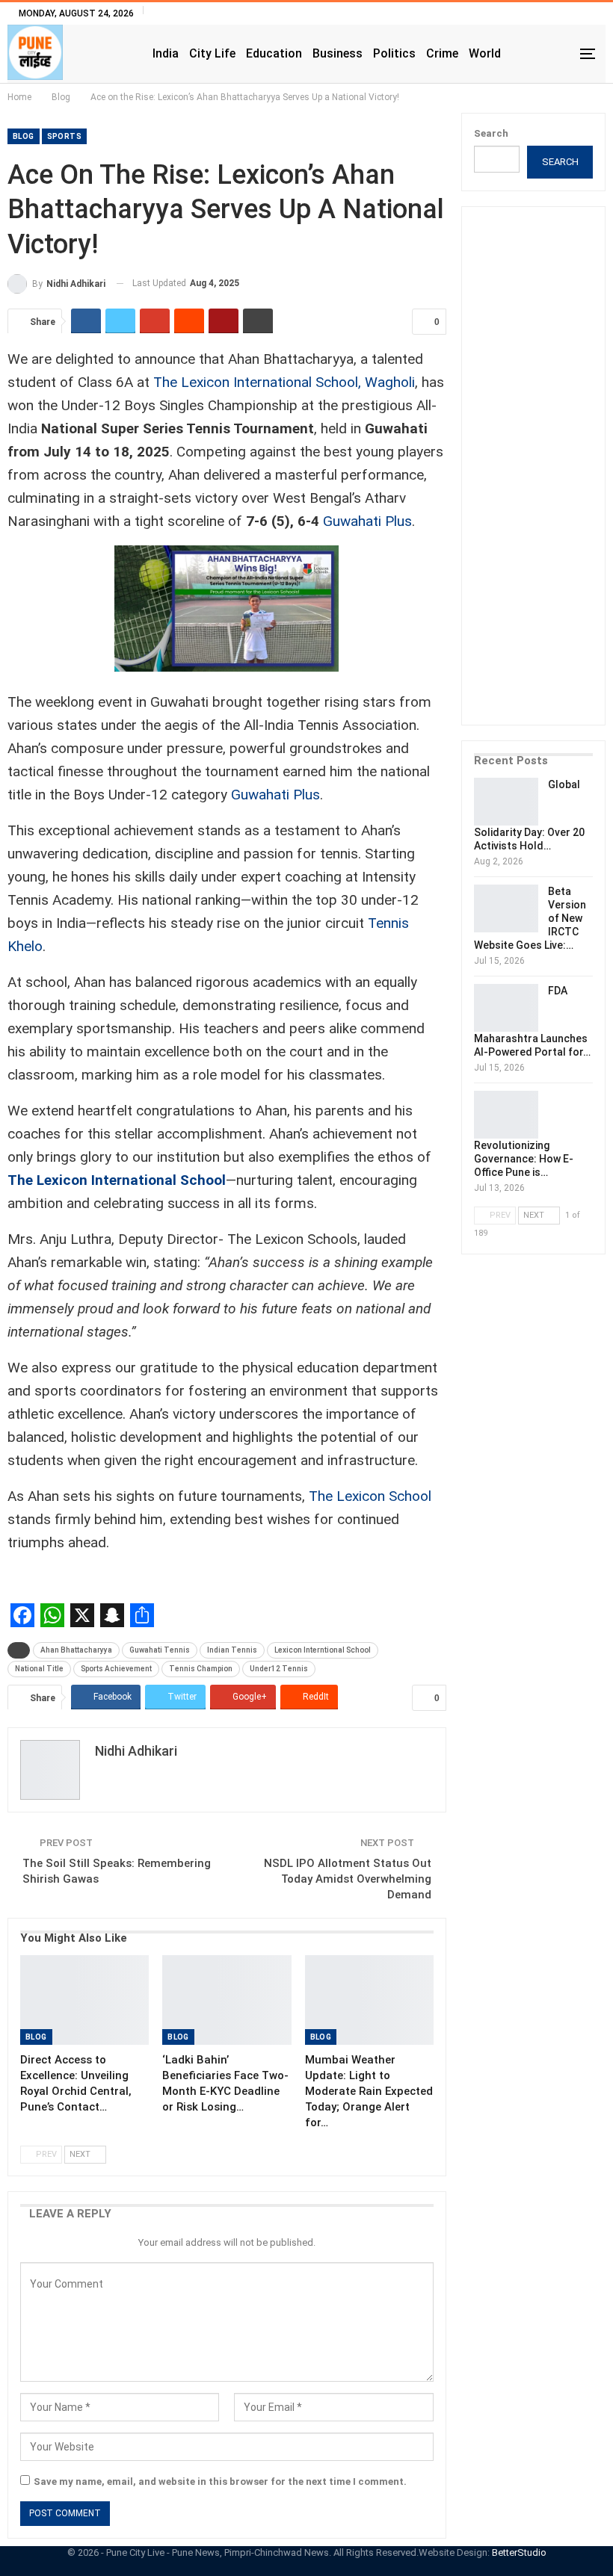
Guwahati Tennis (160, 1650)
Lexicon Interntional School (323, 1650)
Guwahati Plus (367, 521)
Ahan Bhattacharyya (76, 1650)
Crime (442, 53)
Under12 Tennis (279, 1669)
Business (338, 53)
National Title (39, 1669)
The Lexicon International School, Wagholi (284, 382)
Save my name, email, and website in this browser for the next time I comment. (220, 2481)
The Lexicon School (370, 1496)
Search (491, 133)
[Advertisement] (543, 476)
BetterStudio (519, 2552)
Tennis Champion (201, 1669)
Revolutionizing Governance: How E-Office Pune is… (524, 1159)
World (485, 53)
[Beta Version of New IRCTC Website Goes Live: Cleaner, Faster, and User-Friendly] (506, 908)
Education (274, 53)
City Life (212, 53)
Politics (394, 53)
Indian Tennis (232, 1650)
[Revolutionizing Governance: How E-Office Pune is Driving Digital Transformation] (506, 1115)
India (166, 53)
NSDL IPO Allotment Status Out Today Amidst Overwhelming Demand (348, 1879)
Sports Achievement (116, 1669)
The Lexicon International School (117, 1180)
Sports (64, 136)
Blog (24, 136)
